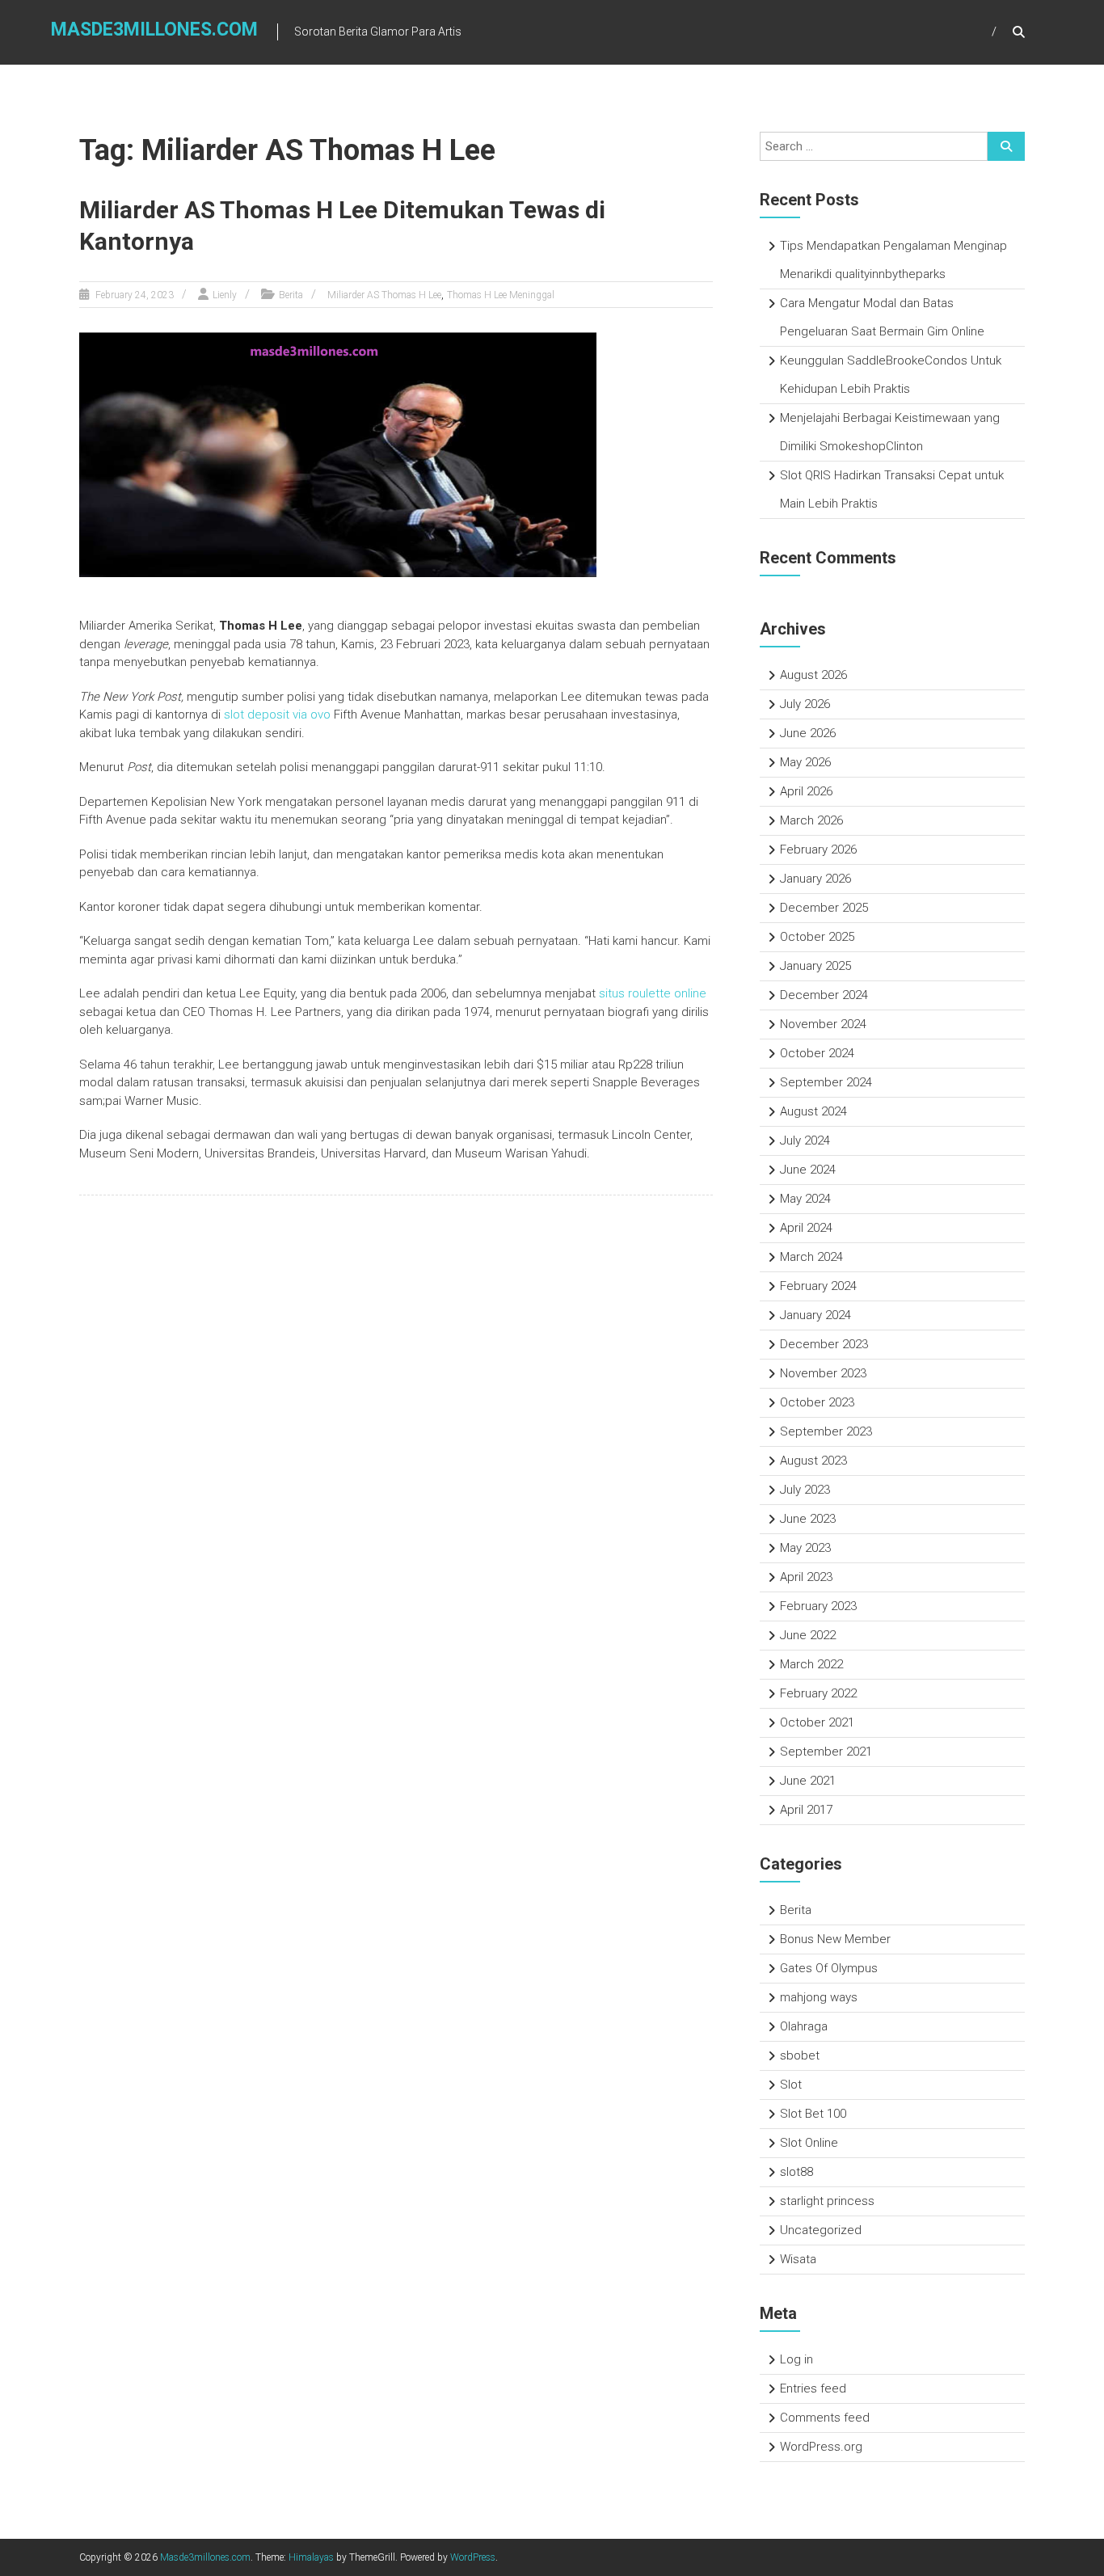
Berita (291, 295)
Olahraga (804, 2026)
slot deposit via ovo (277, 715)
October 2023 (817, 1402)
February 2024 (818, 1286)
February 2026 (818, 850)
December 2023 (824, 1344)
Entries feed (813, 2388)
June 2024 (808, 1170)
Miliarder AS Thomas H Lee (384, 295)
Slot (791, 2085)
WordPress (473, 2557)
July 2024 (805, 1140)
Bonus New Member (835, 1939)
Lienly (225, 295)
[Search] (1006, 146)
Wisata (798, 2259)
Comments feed (825, 2418)
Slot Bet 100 (813, 2114)
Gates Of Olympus (829, 1968)
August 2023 (813, 1461)
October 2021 (817, 1722)
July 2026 (805, 704)
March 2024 (811, 1257)
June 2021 (808, 1781)
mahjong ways (819, 1997)
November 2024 (823, 1024)
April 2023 (806, 1577)
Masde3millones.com (154, 30)
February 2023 (818, 1606)
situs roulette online (653, 993)
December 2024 (824, 995)
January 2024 (815, 1315)
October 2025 (817, 937)
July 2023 (805, 1490)
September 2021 (826, 1752)
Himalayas (311, 2557)
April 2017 (806, 1810)
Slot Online (809, 2143)
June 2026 (808, 733)
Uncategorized (821, 2230)
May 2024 (805, 1199)
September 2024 (826, 1082)
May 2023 (805, 1548)
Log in (796, 2359)
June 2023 (808, 1519)
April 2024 (806, 1228)
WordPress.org (821, 2447)
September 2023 (826, 1431)
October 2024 (817, 1053)
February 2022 (818, 1693)
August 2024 (813, 1111)
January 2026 (815, 879)
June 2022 (808, 1635)
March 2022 (811, 1664)
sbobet (800, 2055)
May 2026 (805, 762)
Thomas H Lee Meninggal (501, 295)
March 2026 (811, 820)
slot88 (796, 2172)
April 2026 (806, 791)
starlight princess (827, 2201)
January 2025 (815, 966)
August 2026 (813, 675)
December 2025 (824, 908)
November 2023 (823, 1373)
